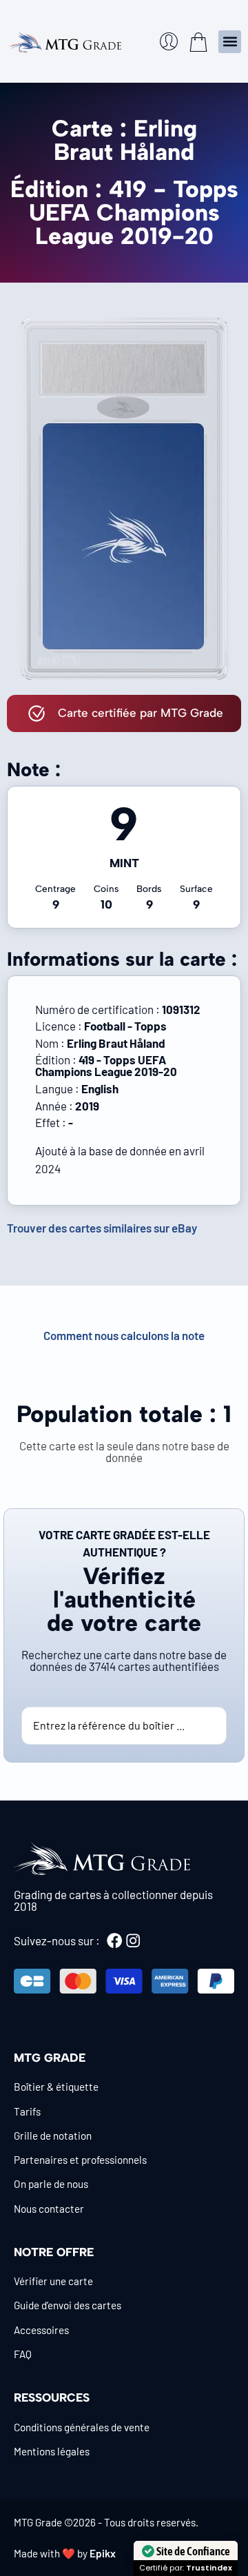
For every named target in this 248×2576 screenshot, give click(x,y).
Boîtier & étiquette (56, 2087)
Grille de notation (53, 2136)
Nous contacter (49, 2209)
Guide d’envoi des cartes (68, 2305)
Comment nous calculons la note (124, 1335)
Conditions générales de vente (82, 2427)
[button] (230, 42)
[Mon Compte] (169, 41)
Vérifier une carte (53, 2281)
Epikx (103, 2553)
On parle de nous (51, 2184)
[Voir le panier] (198, 42)
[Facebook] (114, 1940)
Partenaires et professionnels (80, 2160)
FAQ (23, 2354)
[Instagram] (133, 1940)
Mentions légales (52, 2451)
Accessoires (41, 2330)
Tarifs (27, 2111)
